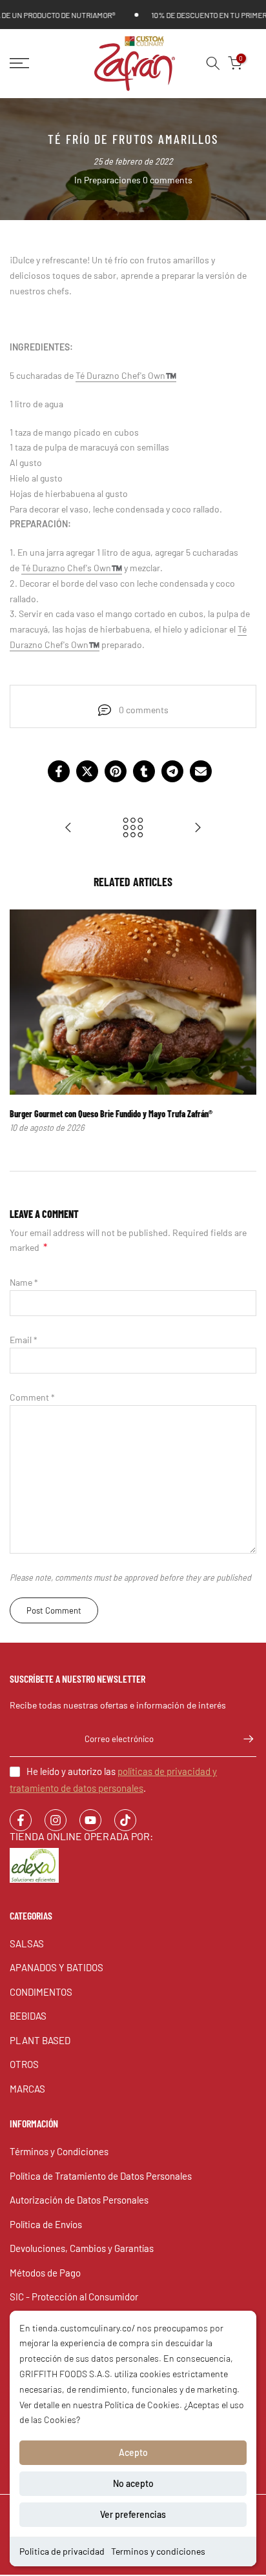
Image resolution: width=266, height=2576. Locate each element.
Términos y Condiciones (59, 2151)
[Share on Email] (201, 771)
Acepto (133, 2452)
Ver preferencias (133, 2514)
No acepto (133, 2483)
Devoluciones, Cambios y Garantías (82, 2248)
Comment (32, 1397)
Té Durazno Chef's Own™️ (126, 375)
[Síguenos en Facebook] (21, 1820)
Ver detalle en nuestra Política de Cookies (99, 2405)
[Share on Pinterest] (116, 771)
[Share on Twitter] (87, 771)
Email (24, 1340)
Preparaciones (112, 180)
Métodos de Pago (45, 2273)
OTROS (24, 2064)
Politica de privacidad (62, 2551)
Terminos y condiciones (158, 2551)
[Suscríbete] (242, 1739)
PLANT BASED (40, 2040)
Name (24, 1282)
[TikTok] (125, 1820)
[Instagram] (56, 1820)
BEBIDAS (28, 2016)
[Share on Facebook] (59, 771)
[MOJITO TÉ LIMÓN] (68, 828)
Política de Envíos (46, 2224)
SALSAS (27, 1943)
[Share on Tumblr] (144, 771)
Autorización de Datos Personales (79, 2200)
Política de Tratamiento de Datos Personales (101, 2176)
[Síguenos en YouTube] (90, 1820)
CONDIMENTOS (41, 1992)
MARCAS (27, 2089)
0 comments (168, 180)
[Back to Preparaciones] (133, 828)
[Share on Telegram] (172, 771)
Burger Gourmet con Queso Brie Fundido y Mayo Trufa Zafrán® (111, 1114)
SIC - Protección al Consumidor (74, 2297)
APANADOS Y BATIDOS (56, 1967)
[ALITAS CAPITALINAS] (198, 828)
